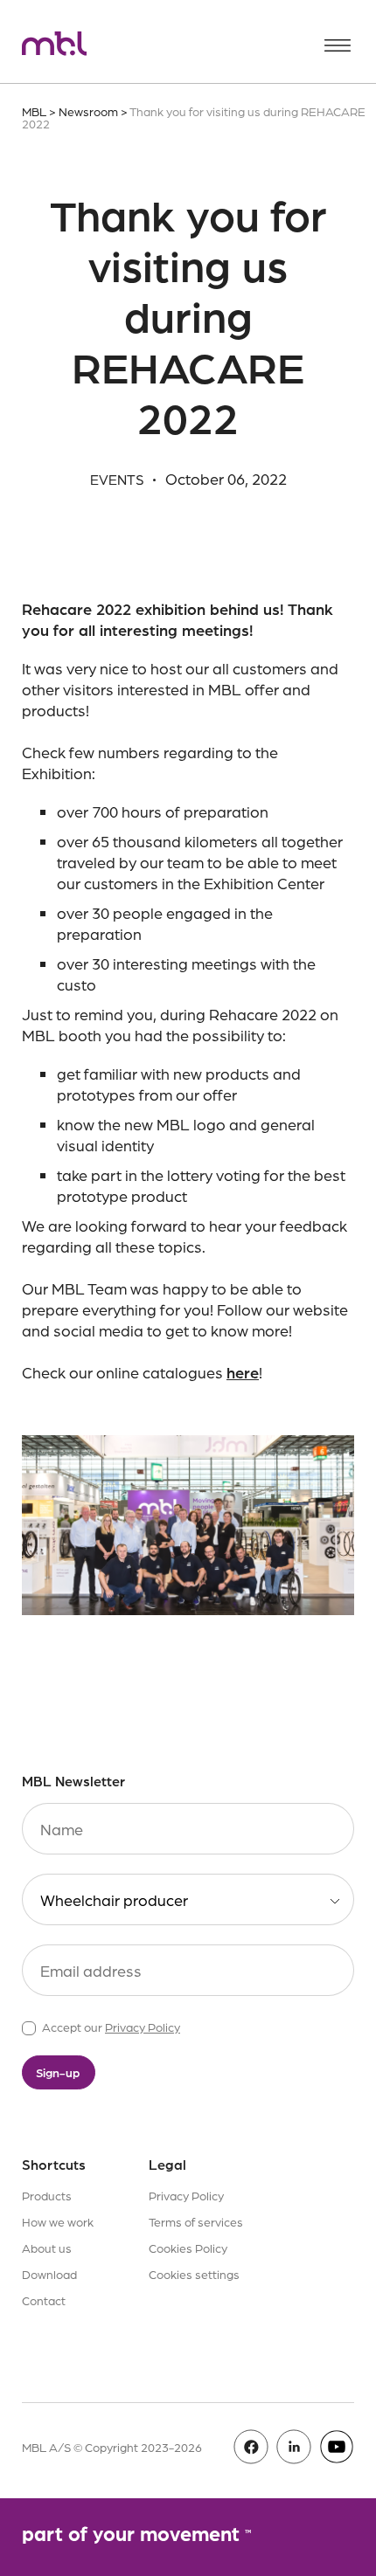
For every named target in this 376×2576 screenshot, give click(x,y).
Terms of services (196, 2221)
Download (49, 2274)
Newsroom (88, 111)
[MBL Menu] (338, 45)
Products (47, 2195)
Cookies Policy (188, 2248)
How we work (58, 2221)
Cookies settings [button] (194, 2274)
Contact (44, 2300)
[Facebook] (251, 2447)
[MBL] (54, 46)
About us (47, 2248)
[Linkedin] (294, 2447)
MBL (34, 111)
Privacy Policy (143, 2027)
